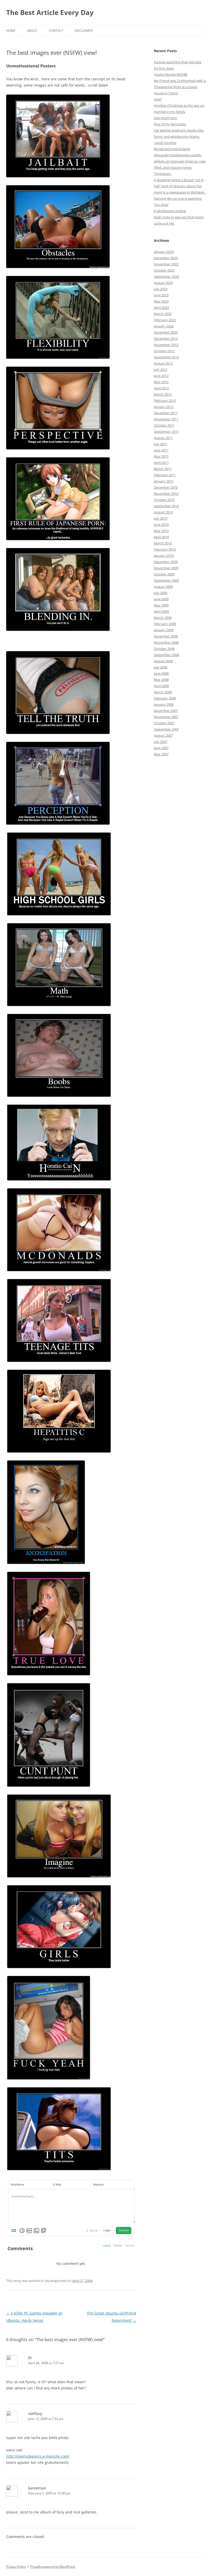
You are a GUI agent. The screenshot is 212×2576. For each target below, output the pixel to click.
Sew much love (165, 118)
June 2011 (161, 450)
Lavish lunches (165, 143)
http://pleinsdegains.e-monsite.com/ (38, 2456)
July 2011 (161, 444)
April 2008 (161, 686)
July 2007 (161, 742)
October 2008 (164, 649)
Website (98, 2185)
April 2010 (161, 537)
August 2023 (163, 283)
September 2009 (166, 580)
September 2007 (166, 729)
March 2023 (163, 314)
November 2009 (166, 568)
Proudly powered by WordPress (53, 2567)
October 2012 (164, 351)
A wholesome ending (170, 211)
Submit (124, 2230)
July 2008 (161, 667)
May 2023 (161, 301)
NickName (17, 2185)
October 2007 (164, 723)
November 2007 (166, 717)
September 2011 (166, 432)
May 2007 (161, 754)
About (32, 31)
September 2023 (166, 276)
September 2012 (166, 357)
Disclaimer (84, 31)
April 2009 (161, 611)
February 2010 (165, 549)
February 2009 (165, 624)
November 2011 (166, 419)
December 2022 (166, 332)
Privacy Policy (16, 2567)
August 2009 (163, 587)
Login (107, 2230)
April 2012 (161, 388)
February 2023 (165, 320)
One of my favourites (170, 124)
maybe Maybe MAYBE (171, 74)
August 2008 (163, 661)
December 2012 (166, 339)
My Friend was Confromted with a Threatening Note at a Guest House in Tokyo (180, 87)
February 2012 (165, 401)
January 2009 (164, 630)
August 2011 (163, 438)
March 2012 (163, 394)
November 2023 (166, 264)
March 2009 (163, 618)
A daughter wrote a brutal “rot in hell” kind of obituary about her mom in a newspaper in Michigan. (180, 186)
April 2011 (161, 463)
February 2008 (165, 698)
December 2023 (166, 258)
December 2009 (166, 562)
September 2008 (166, 655)
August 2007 (163, 735)
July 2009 (161, 593)
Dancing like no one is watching (178, 198)
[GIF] (29, 2231)
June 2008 (161, 673)
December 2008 (166, 636)
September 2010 (166, 506)
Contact (56, 31)
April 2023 (161, 307)
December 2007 (166, 711)
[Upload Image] (36, 2231)
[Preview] (44, 2231)
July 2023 (161, 289)
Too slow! (161, 205)
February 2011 (165, 475)
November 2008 (166, 642)
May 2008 (161, 680)
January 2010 (164, 556)
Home (11, 31)
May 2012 (161, 382)
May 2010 (161, 531)
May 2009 (161, 605)
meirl (158, 99)
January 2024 (164, 252)
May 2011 (161, 456)
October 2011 (164, 425)
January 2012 (164, 407)
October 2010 (164, 500)
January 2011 (164, 481)
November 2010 (166, 494)
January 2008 (164, 704)
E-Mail (57, 2185)
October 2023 (164, 270)
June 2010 (161, 525)
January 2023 (164, 326)
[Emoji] (22, 2231)
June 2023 (161, 295)
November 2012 (166, 345)
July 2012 (161, 370)
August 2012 (163, 363)
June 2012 (161, 376)
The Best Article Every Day (50, 12)
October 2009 (164, 574)
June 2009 (161, 599)
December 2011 (166, 413)
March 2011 (163, 469)
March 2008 (163, 692)
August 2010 (163, 512)
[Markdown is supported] (15, 2231)
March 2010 (163, 543)
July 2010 (161, 518)
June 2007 (161, 748)
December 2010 (166, 487)
